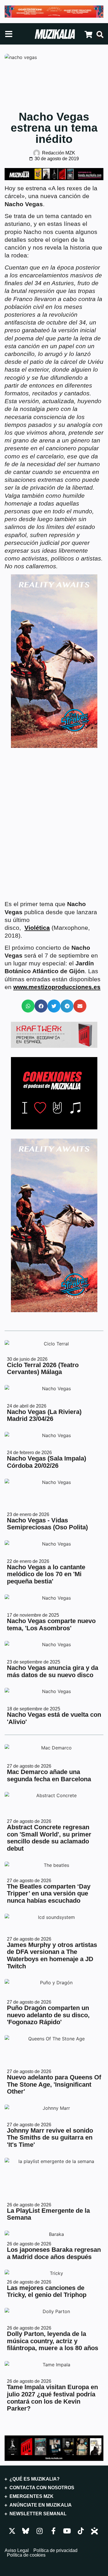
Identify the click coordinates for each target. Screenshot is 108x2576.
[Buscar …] (100, 35)
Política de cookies (26, 2555)
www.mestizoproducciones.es (57, 987)
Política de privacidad (55, 2551)
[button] (28, 1006)
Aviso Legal (17, 2551)
